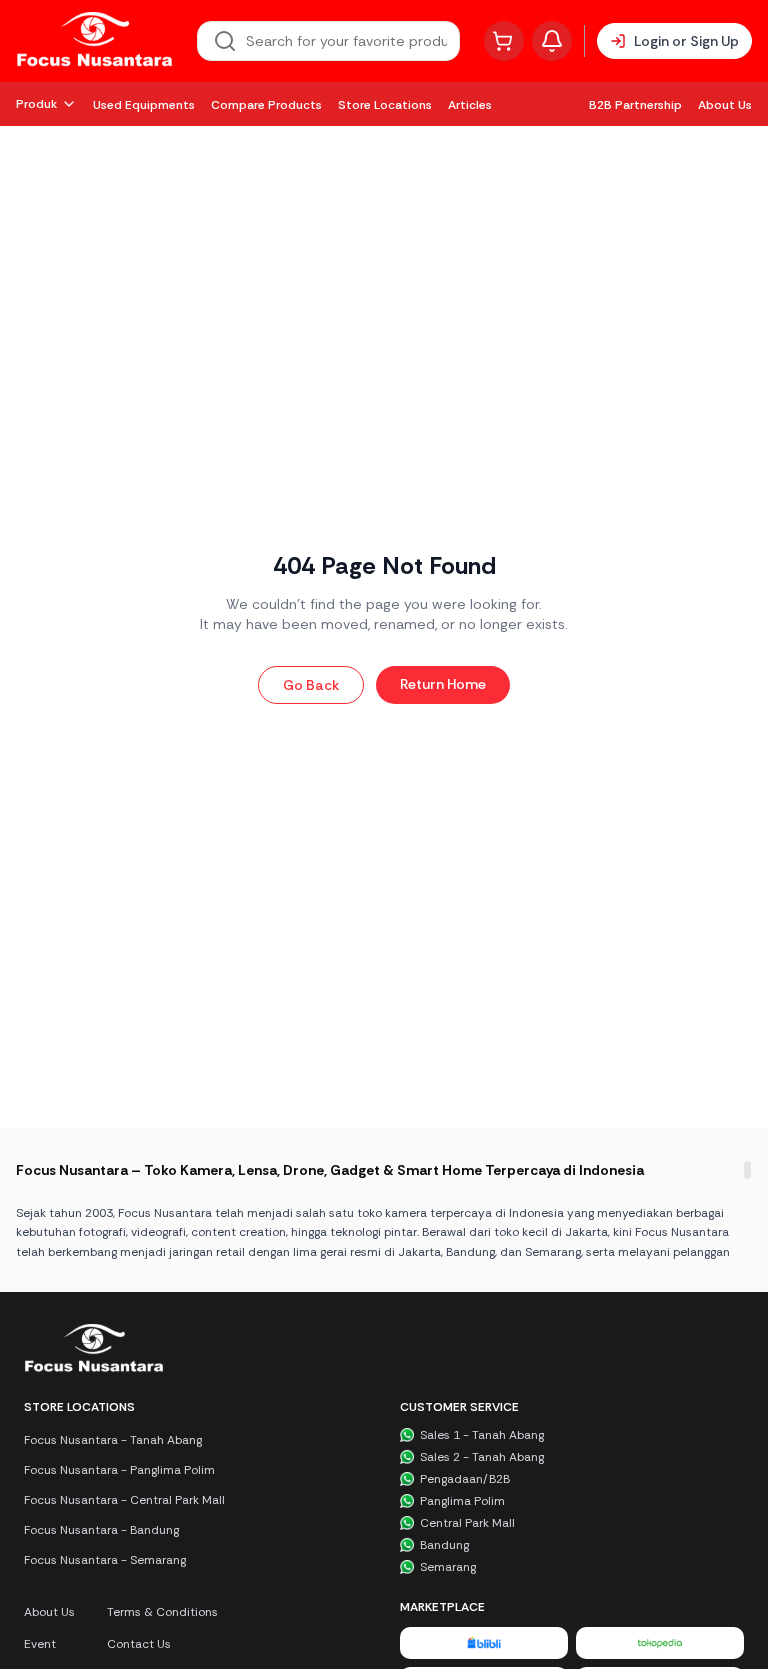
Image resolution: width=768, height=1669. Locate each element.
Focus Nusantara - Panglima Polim (119, 1470)
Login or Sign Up (686, 41)
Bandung (444, 1545)
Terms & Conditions (162, 1612)
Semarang (448, 1567)
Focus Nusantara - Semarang (105, 1560)
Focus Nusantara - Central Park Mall (124, 1500)
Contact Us (139, 1644)
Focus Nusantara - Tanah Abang (113, 1440)
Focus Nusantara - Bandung (101, 1530)
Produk (36, 104)
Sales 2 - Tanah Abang (482, 1457)
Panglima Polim (462, 1501)
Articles (470, 105)
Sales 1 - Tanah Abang (482, 1435)
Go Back (311, 685)
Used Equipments (144, 105)
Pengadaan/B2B (465, 1479)
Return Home (443, 684)
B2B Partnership (635, 105)
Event (40, 1644)
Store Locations (385, 105)
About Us (725, 105)
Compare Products (266, 105)
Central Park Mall (467, 1523)
